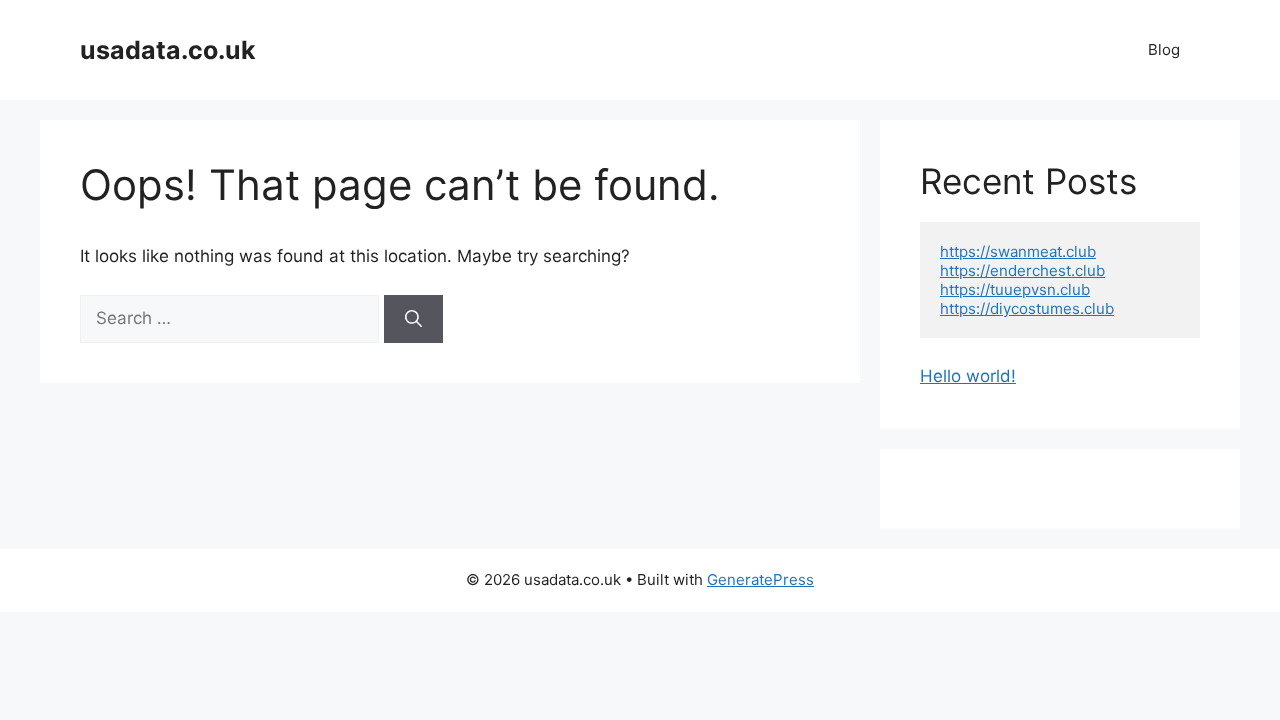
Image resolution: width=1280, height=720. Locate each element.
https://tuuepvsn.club (1015, 289)
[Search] (413, 319)
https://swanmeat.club (1018, 251)
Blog (1164, 49)
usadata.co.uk (168, 50)
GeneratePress (760, 579)
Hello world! (968, 376)
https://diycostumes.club (1027, 308)
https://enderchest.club (1022, 270)
